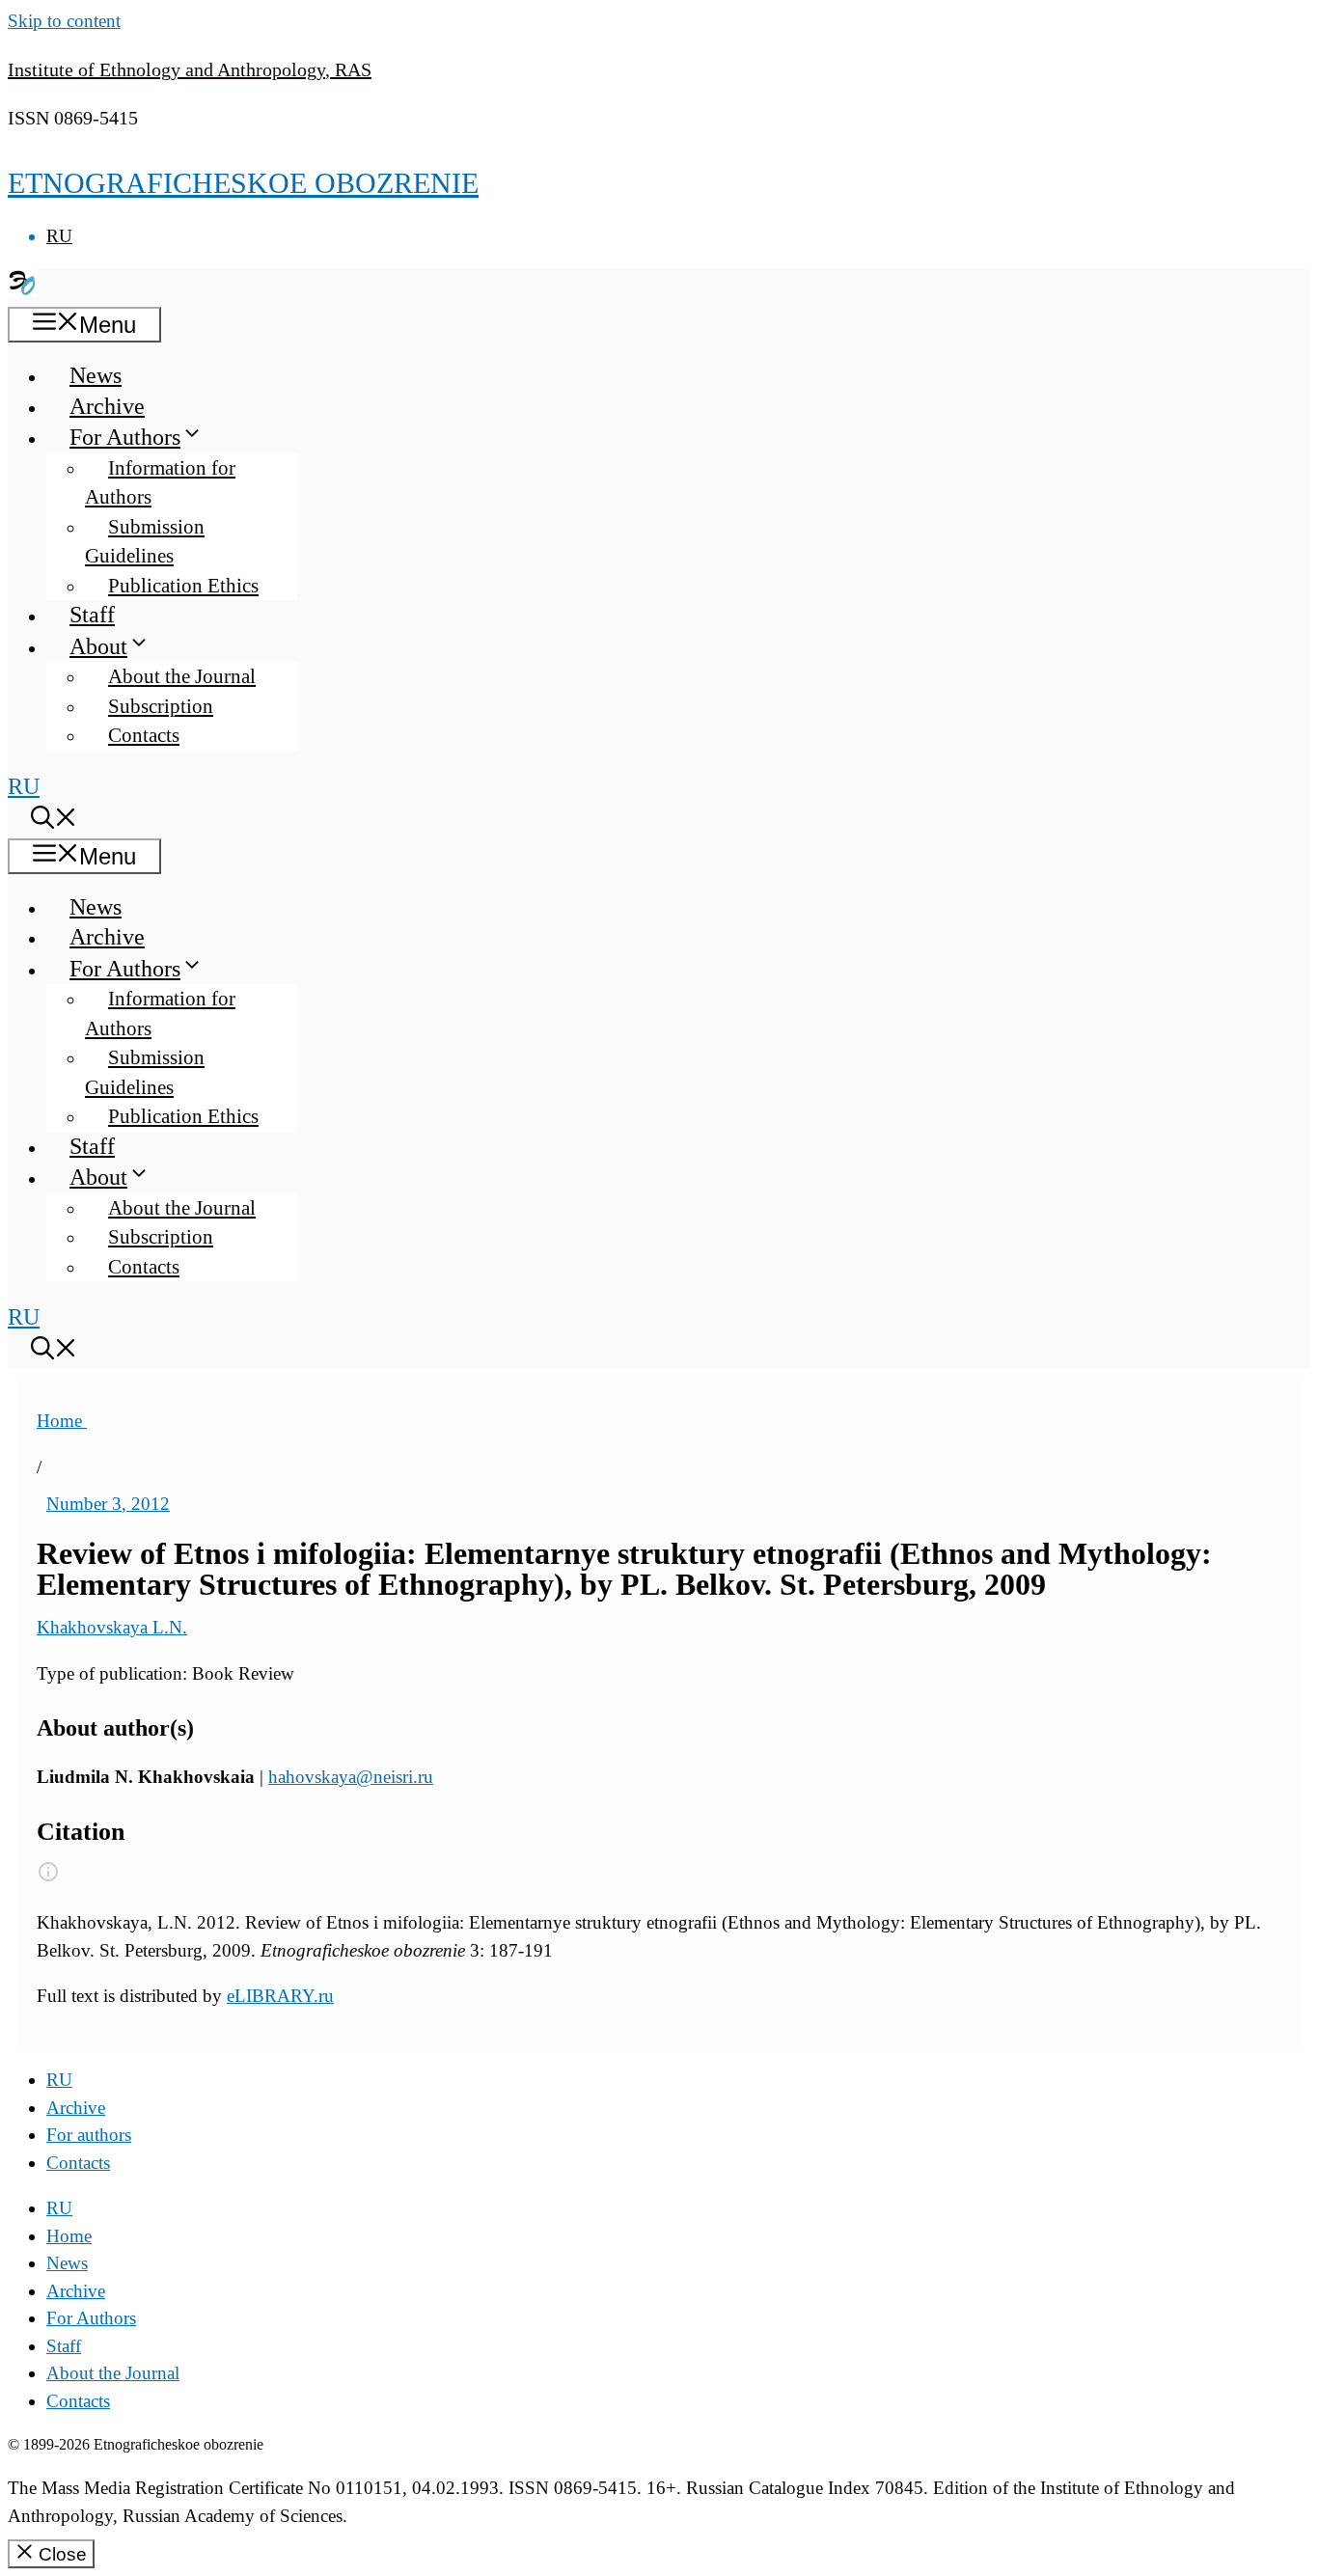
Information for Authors (160, 483)
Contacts (144, 735)
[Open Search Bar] (54, 821)
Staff (92, 615)
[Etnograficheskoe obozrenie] (22, 289)
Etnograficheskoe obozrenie (243, 183)
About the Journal (182, 676)
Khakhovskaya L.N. (112, 1627)
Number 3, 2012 (108, 1504)
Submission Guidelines (145, 542)
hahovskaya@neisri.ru (351, 1777)
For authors (89, 2135)
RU (59, 236)
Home (62, 1421)
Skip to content (64, 21)
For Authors (125, 437)
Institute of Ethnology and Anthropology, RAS (190, 69)
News (96, 375)
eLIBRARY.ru (280, 1996)
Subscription (161, 706)
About (98, 646)
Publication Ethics (183, 586)
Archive (107, 406)
